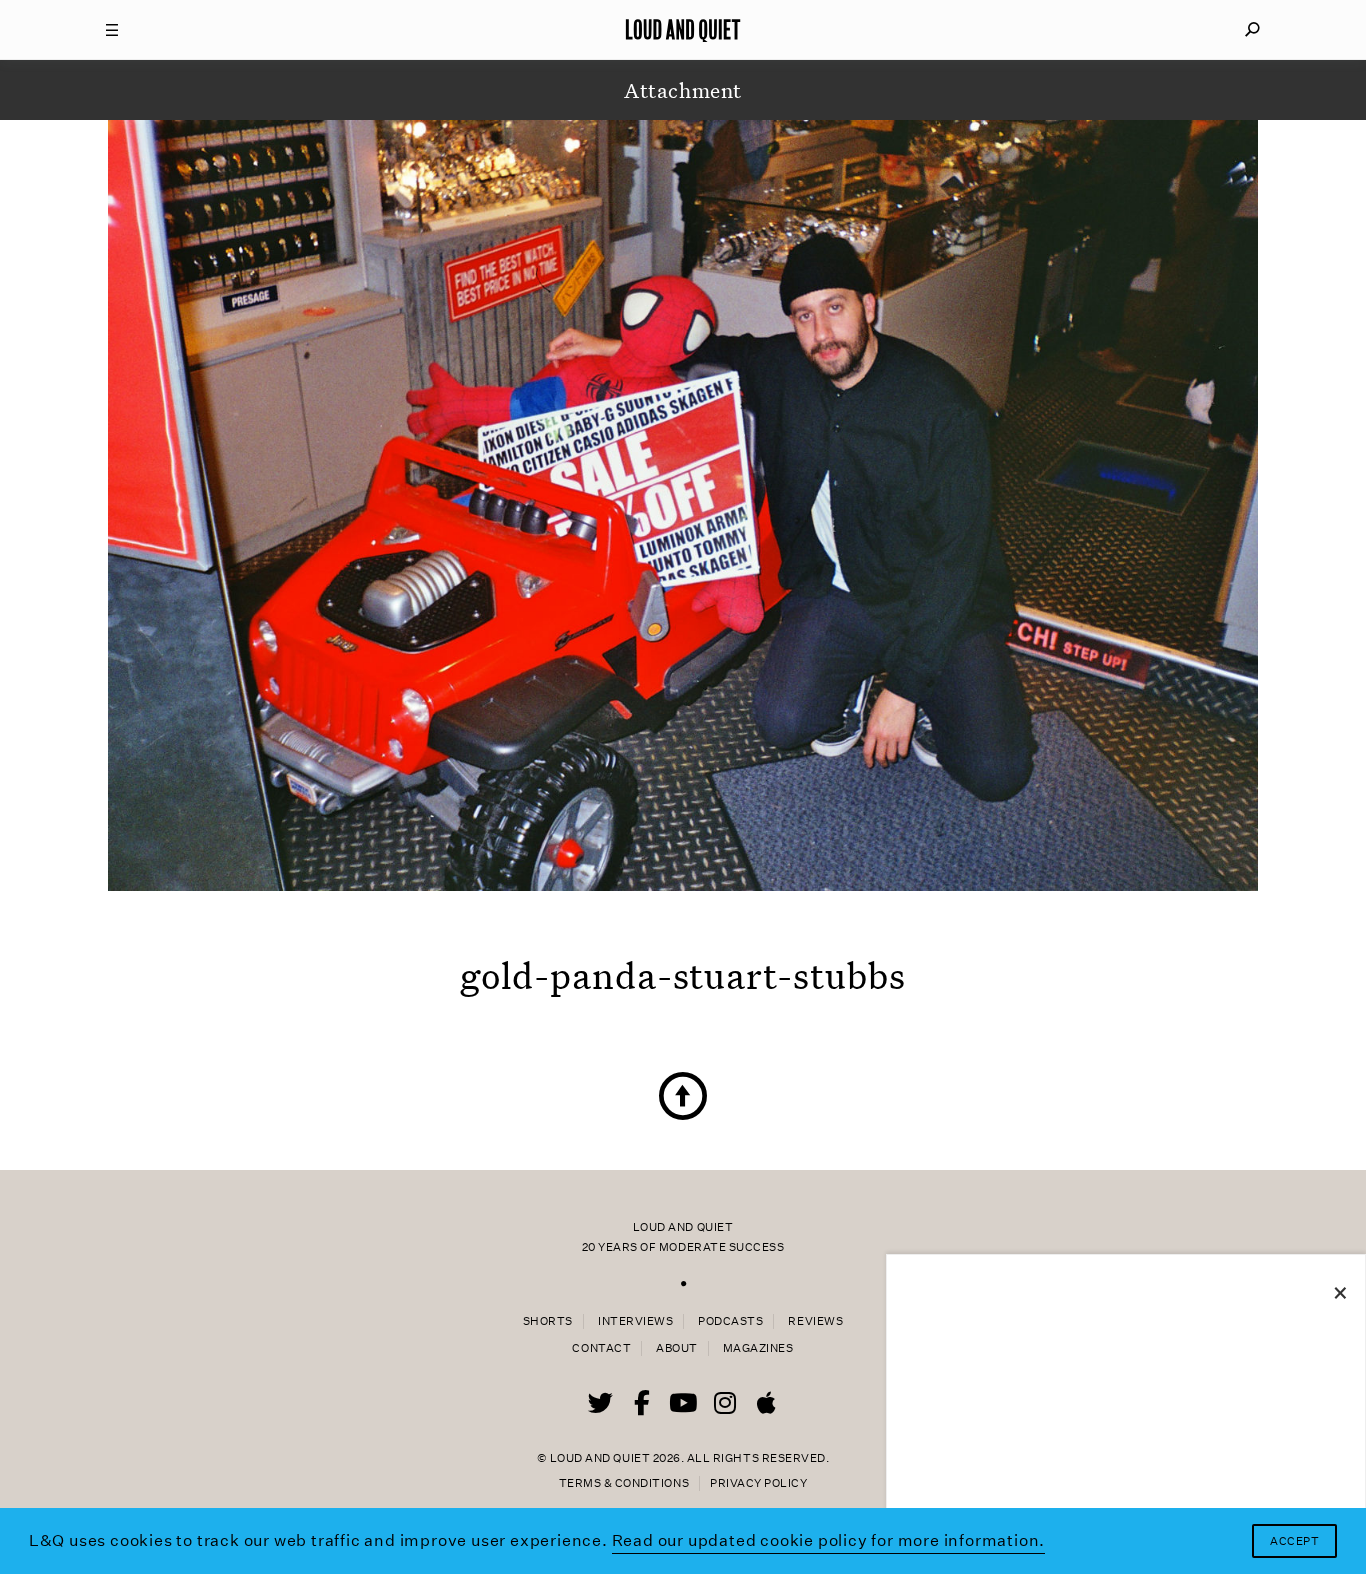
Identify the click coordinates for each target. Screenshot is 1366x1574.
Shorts (548, 1321)
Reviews (815, 1321)
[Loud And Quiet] (683, 30)
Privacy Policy (758, 1483)
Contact (601, 1348)
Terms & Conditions (624, 1483)
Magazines (758, 1348)
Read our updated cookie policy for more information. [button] (829, 1540)
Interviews (635, 1321)
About (677, 1348)
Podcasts (730, 1321)
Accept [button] (1294, 1541)
